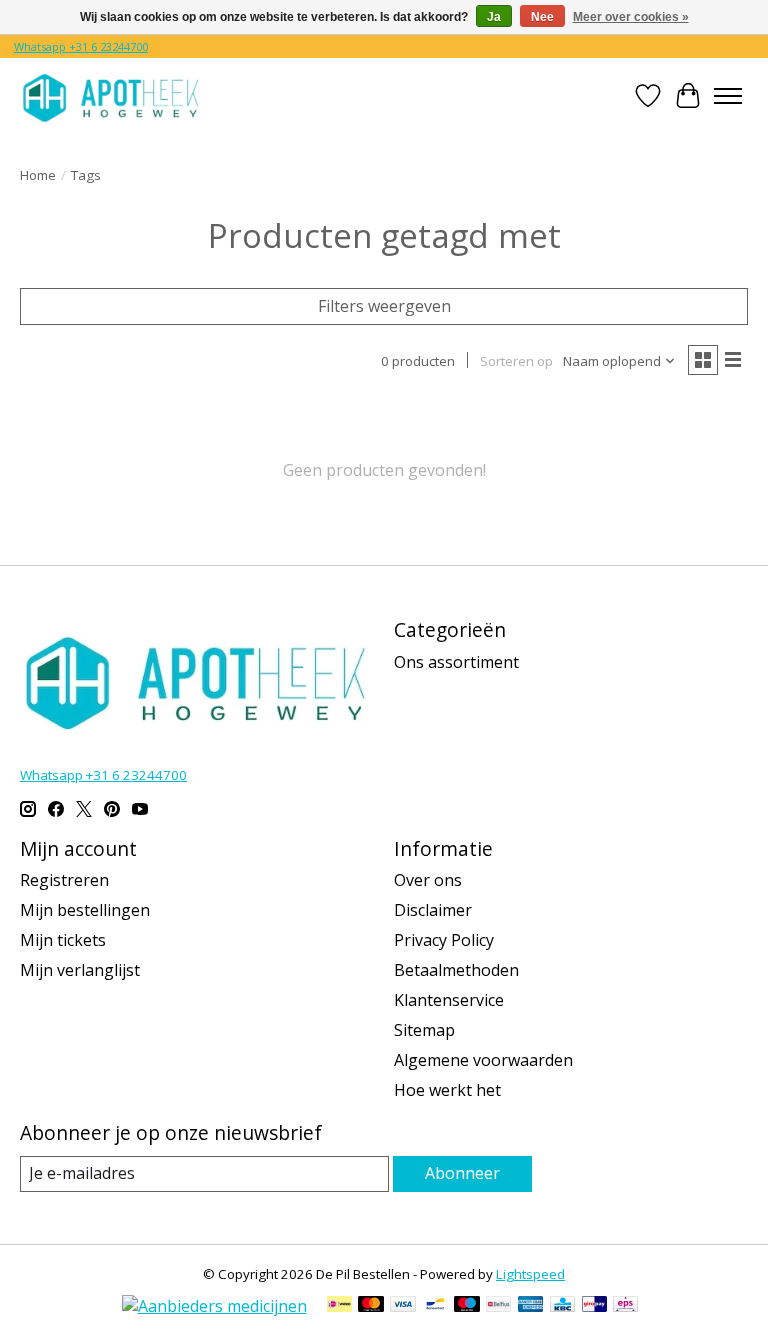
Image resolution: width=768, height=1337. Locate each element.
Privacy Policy (444, 940)
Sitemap (424, 1030)
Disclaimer (433, 910)
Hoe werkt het (447, 1090)
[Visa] (403, 1306)
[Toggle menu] (728, 96)
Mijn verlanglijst (80, 970)
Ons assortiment (456, 662)
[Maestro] (467, 1306)
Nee (542, 17)
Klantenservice (449, 1000)
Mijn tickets (63, 940)
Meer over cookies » (631, 17)
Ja (494, 17)
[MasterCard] (371, 1306)
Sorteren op (516, 361)
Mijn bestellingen (85, 910)
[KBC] (562, 1306)
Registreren (64, 880)
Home (38, 175)
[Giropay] (594, 1306)
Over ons (428, 880)
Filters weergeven (384, 306)
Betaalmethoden (456, 970)
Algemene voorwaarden (483, 1060)
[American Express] (531, 1306)
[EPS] (625, 1306)
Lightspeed (530, 1274)
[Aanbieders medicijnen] (214, 1306)
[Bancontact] (435, 1306)
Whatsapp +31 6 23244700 (81, 46)
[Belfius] (498, 1306)
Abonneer (462, 1173)
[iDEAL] (339, 1306)
